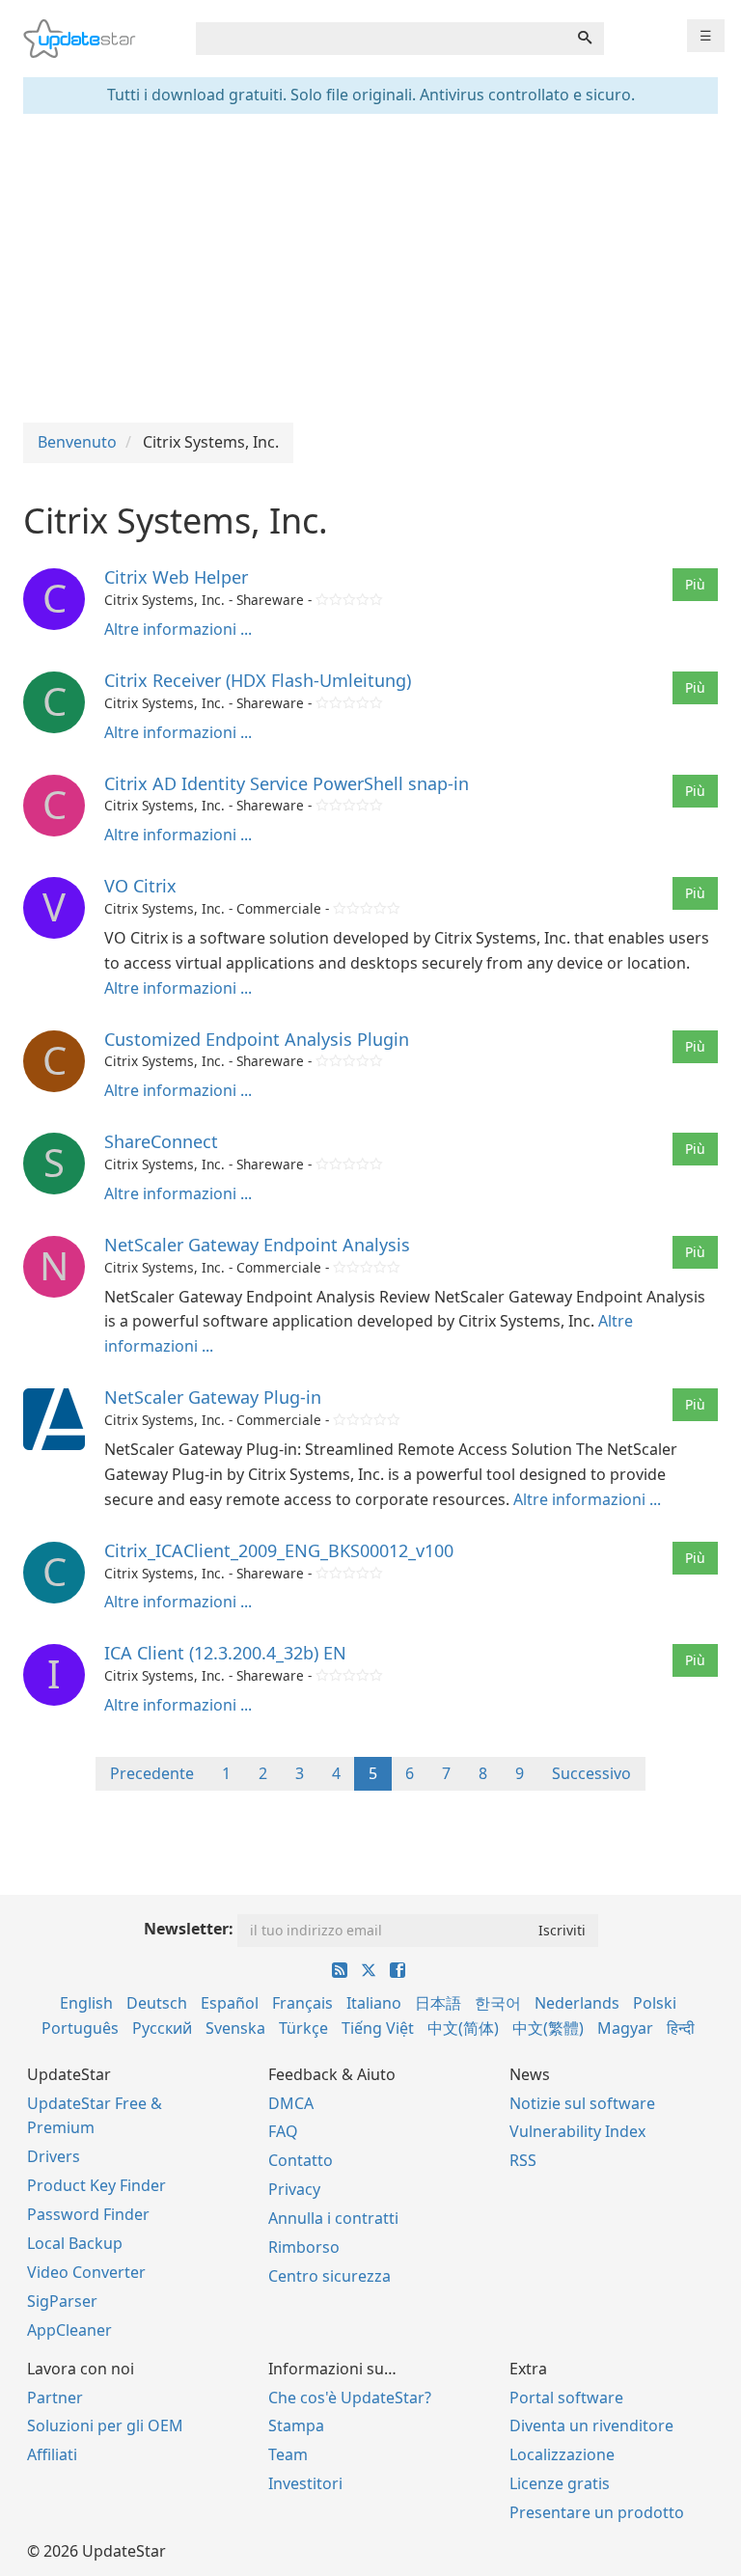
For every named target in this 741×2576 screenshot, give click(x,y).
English (86, 2003)
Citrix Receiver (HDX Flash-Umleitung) (258, 680)
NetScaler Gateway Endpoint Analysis (257, 1245)
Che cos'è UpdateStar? (350, 2398)
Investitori (305, 2483)
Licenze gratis (560, 2483)
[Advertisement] (370, 268)
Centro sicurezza (329, 2276)
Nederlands (577, 2003)
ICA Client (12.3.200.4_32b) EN (225, 1653)
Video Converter (86, 2272)
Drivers (54, 2156)
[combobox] (381, 39)
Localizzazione (562, 2454)
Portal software (566, 2398)
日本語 (438, 2003)
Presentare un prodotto (597, 2512)
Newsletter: (189, 1929)
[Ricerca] (585, 39)
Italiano (374, 2003)
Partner (55, 2398)
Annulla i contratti (333, 2218)
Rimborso (304, 2247)
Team (288, 2454)
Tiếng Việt (378, 2028)
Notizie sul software (582, 2103)
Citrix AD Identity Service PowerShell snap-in (287, 783)
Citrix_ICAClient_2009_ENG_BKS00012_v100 (279, 1550)
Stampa (296, 2425)
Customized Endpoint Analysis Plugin (257, 1039)
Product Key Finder (96, 2185)
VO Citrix (140, 886)
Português (80, 2028)
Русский (162, 2028)
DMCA (291, 2103)
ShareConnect (161, 1141)
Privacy (294, 2189)
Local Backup (75, 2243)
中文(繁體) (548, 2028)
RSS (523, 2160)
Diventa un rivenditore (591, 2425)
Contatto (301, 2160)
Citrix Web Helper (176, 577)
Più (695, 584)
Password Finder (88, 2214)
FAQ (283, 2131)
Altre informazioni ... (178, 629)
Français (302, 2003)
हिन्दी (681, 2028)
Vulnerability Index (577, 2131)
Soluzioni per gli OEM (105, 2425)
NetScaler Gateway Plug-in (213, 1397)
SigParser (62, 2301)
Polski (655, 2003)
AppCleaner (69, 2330)
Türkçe (303, 2028)
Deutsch (157, 2003)
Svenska (235, 2028)
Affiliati (52, 2454)
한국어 (498, 2003)
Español (230, 2003)
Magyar (625, 2028)
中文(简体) (463, 2028)
